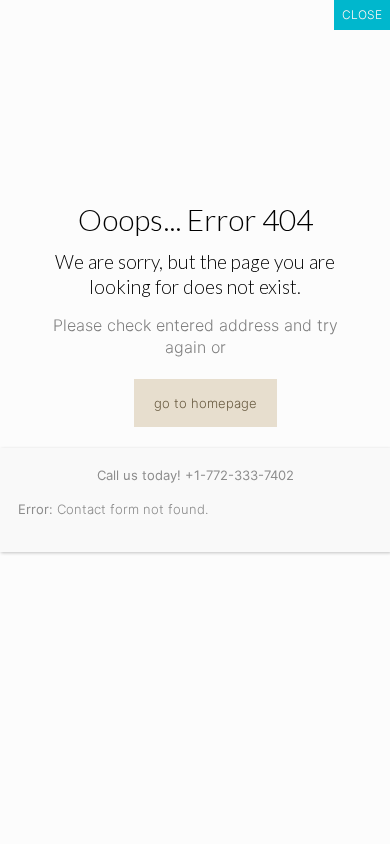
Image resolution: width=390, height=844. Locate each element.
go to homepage (205, 403)
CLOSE (362, 14)
